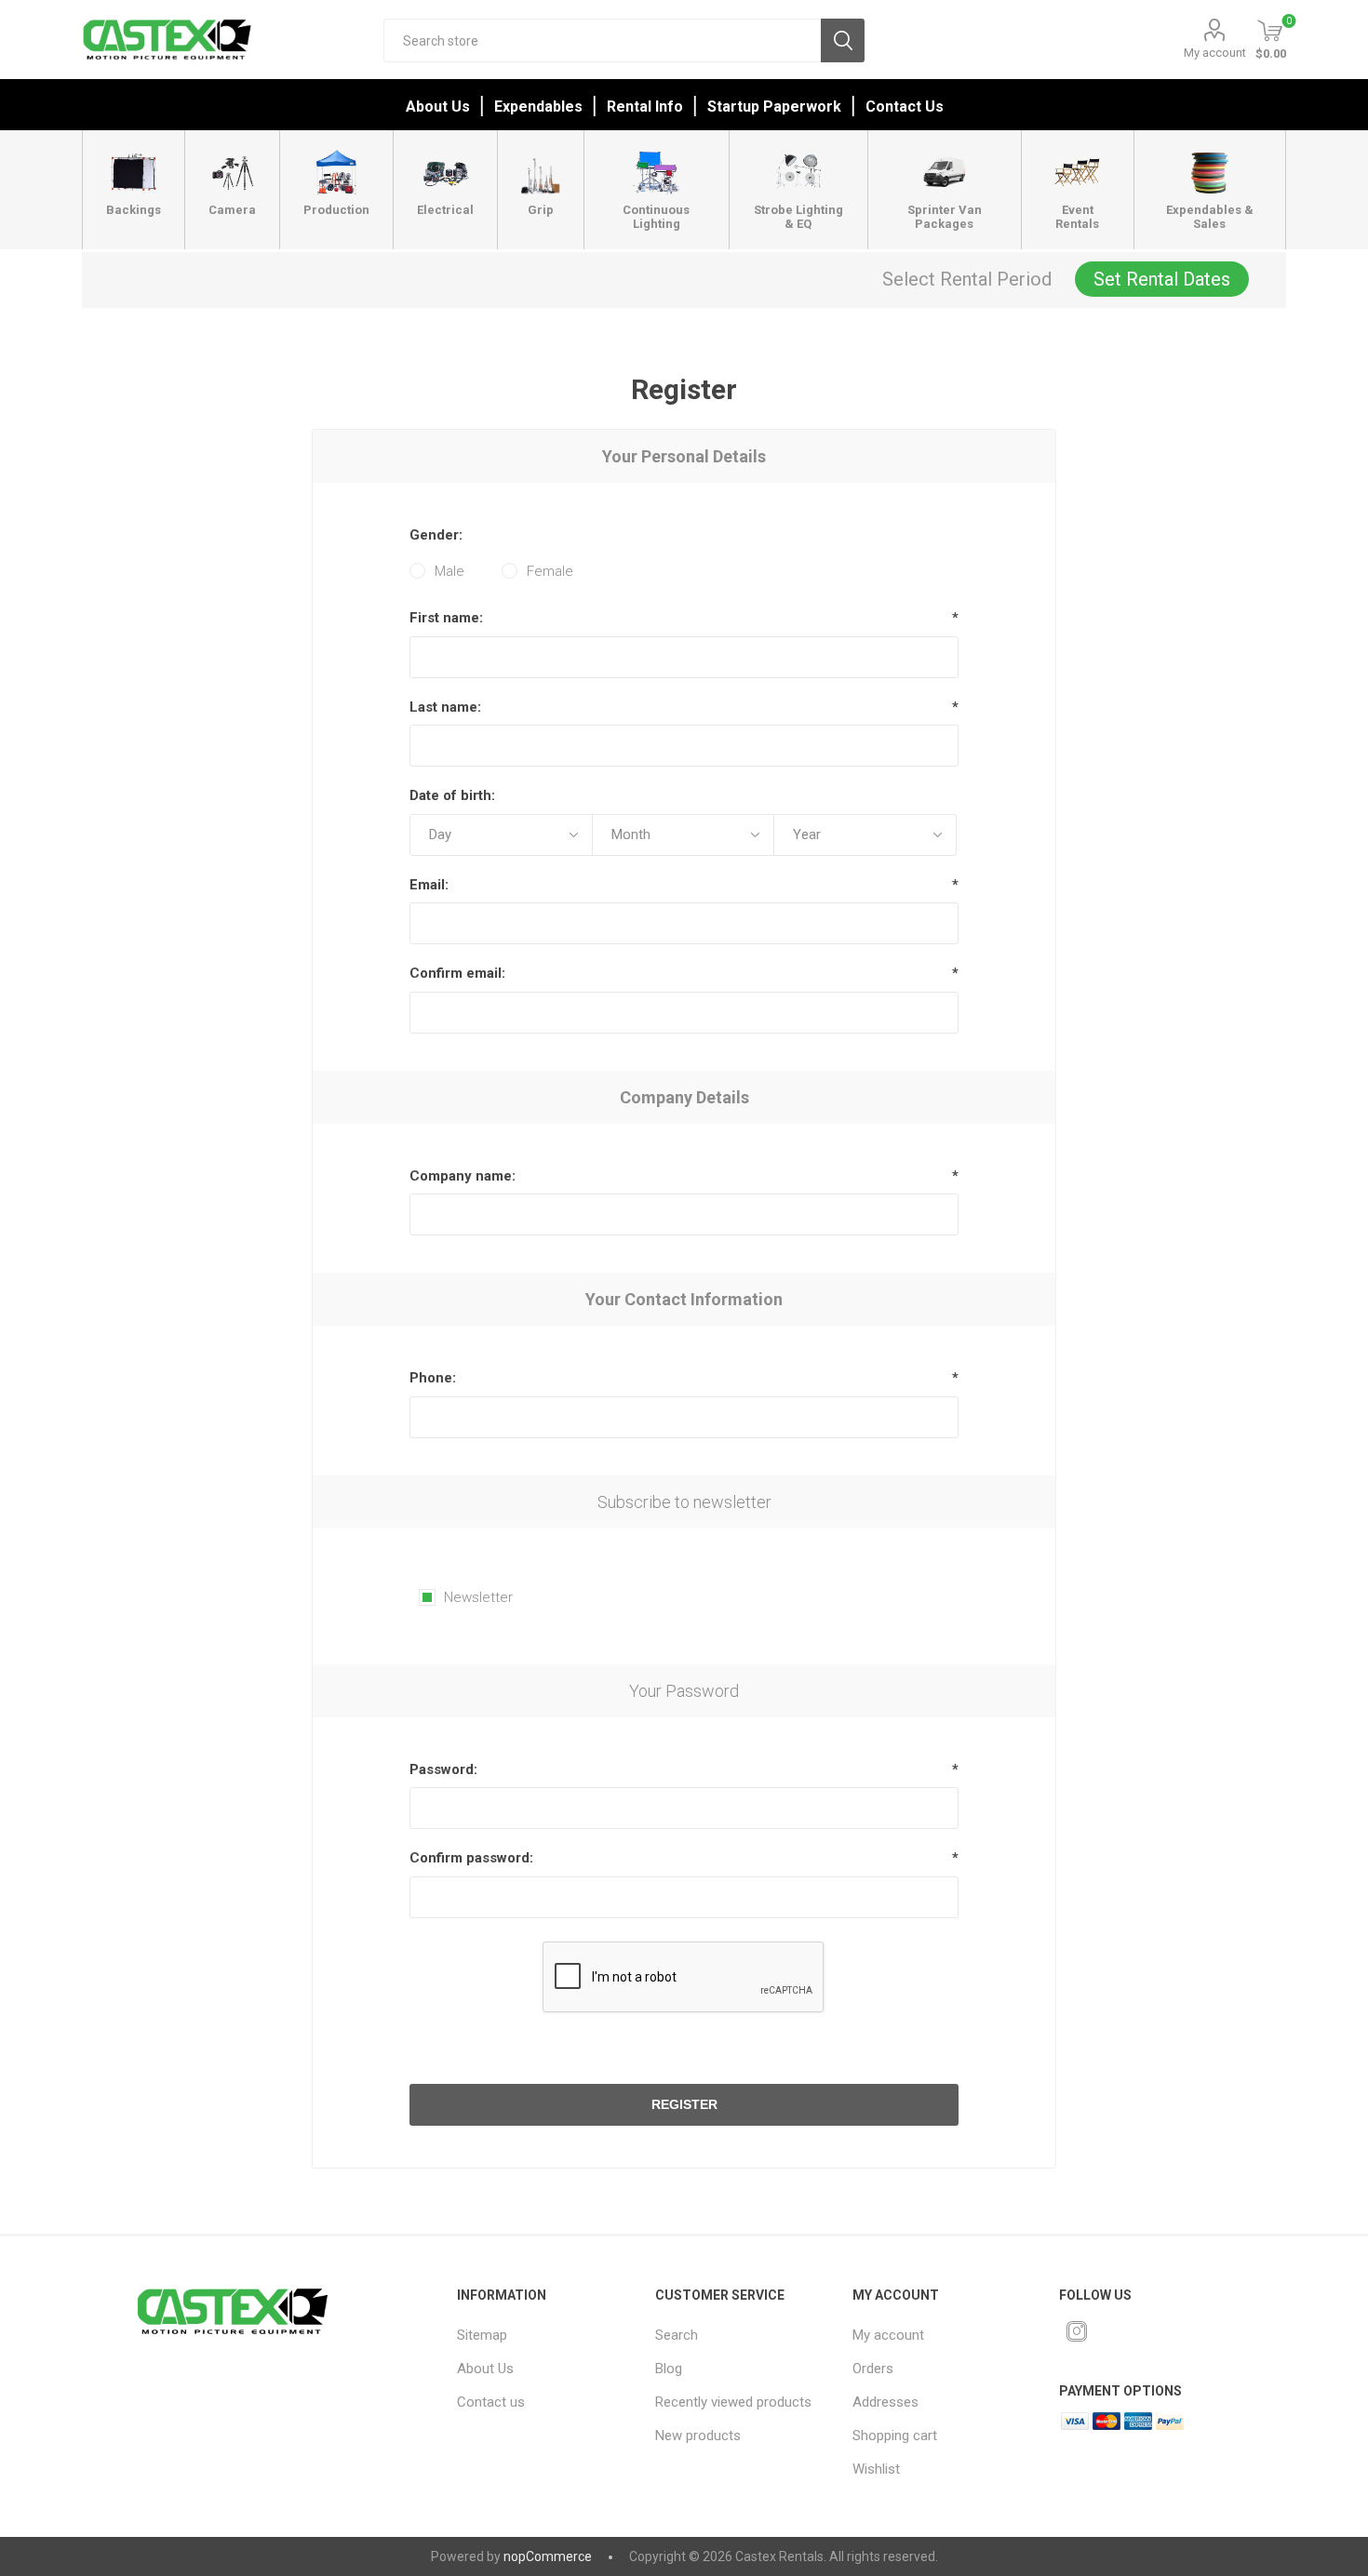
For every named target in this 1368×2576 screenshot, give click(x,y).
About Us (438, 107)
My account (1215, 53)
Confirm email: (457, 973)
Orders (873, 2369)
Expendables (538, 107)
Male (449, 571)
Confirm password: (471, 1858)
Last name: (445, 707)
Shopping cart (895, 2436)
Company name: (463, 1176)
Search (843, 40)
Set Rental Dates (1162, 279)
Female (550, 571)
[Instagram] (1077, 2331)
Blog (669, 2369)
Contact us (491, 2402)
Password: (443, 1769)
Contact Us (905, 107)
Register (684, 2104)
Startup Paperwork (774, 107)
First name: (446, 618)
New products (698, 2436)
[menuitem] (543, 2335)
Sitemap (482, 2335)
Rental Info (645, 107)
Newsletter (478, 1597)
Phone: (433, 1378)
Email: (429, 885)
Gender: (436, 535)
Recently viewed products (733, 2402)
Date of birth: (452, 795)
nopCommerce (548, 2556)
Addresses (885, 2402)
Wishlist (876, 2469)
